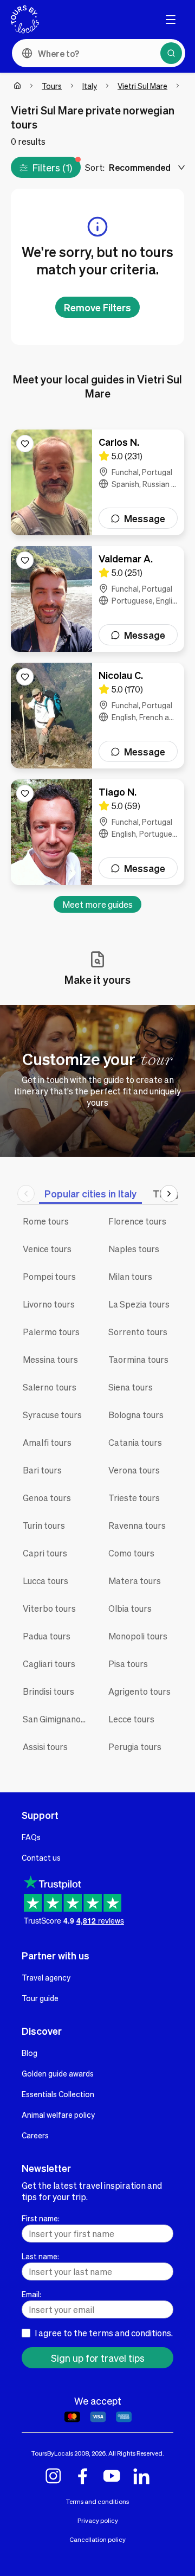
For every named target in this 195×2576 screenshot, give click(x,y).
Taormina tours (138, 1359)
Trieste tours (134, 1498)
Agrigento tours (139, 1691)
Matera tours (135, 1581)
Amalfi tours (47, 1442)
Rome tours (46, 1221)
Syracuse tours (52, 1415)
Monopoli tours (138, 1636)
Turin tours (44, 1525)
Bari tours (42, 1470)
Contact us (41, 1857)
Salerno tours (50, 1387)
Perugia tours (135, 1747)
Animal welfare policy (58, 2114)
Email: (31, 2294)
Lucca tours (45, 1581)
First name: (41, 2218)
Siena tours (131, 1387)
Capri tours (45, 1553)
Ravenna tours (137, 1525)
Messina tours (50, 1359)
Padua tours (47, 1636)
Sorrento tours (138, 1332)
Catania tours (135, 1442)
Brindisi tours (48, 1691)
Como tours (131, 1553)
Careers (35, 2135)
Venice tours (47, 1249)
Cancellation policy (97, 2539)
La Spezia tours (139, 1304)
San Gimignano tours (57, 1719)
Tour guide (40, 1998)
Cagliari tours (49, 1664)
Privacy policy (98, 2520)
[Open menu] (171, 20)
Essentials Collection (58, 2094)
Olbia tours (130, 1608)
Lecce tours (131, 1719)
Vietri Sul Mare (142, 86)
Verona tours (134, 1470)
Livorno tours (49, 1304)
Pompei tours (49, 1276)
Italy (90, 86)
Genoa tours (47, 1498)
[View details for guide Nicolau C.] (97, 716)
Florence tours (137, 1221)
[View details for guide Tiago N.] (97, 832)
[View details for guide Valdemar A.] (97, 599)
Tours (52, 86)
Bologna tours (136, 1415)
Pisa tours (128, 1664)
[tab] (90, 1193)
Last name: (40, 2256)
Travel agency (46, 1977)
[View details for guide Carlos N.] (97, 482)
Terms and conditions (97, 2501)
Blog (30, 2053)
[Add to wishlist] (25, 444)
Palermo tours (51, 1332)
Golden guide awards (58, 2073)
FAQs (31, 1837)
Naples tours (134, 1249)
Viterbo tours (49, 1608)
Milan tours (130, 1276)
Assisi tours (45, 1747)
